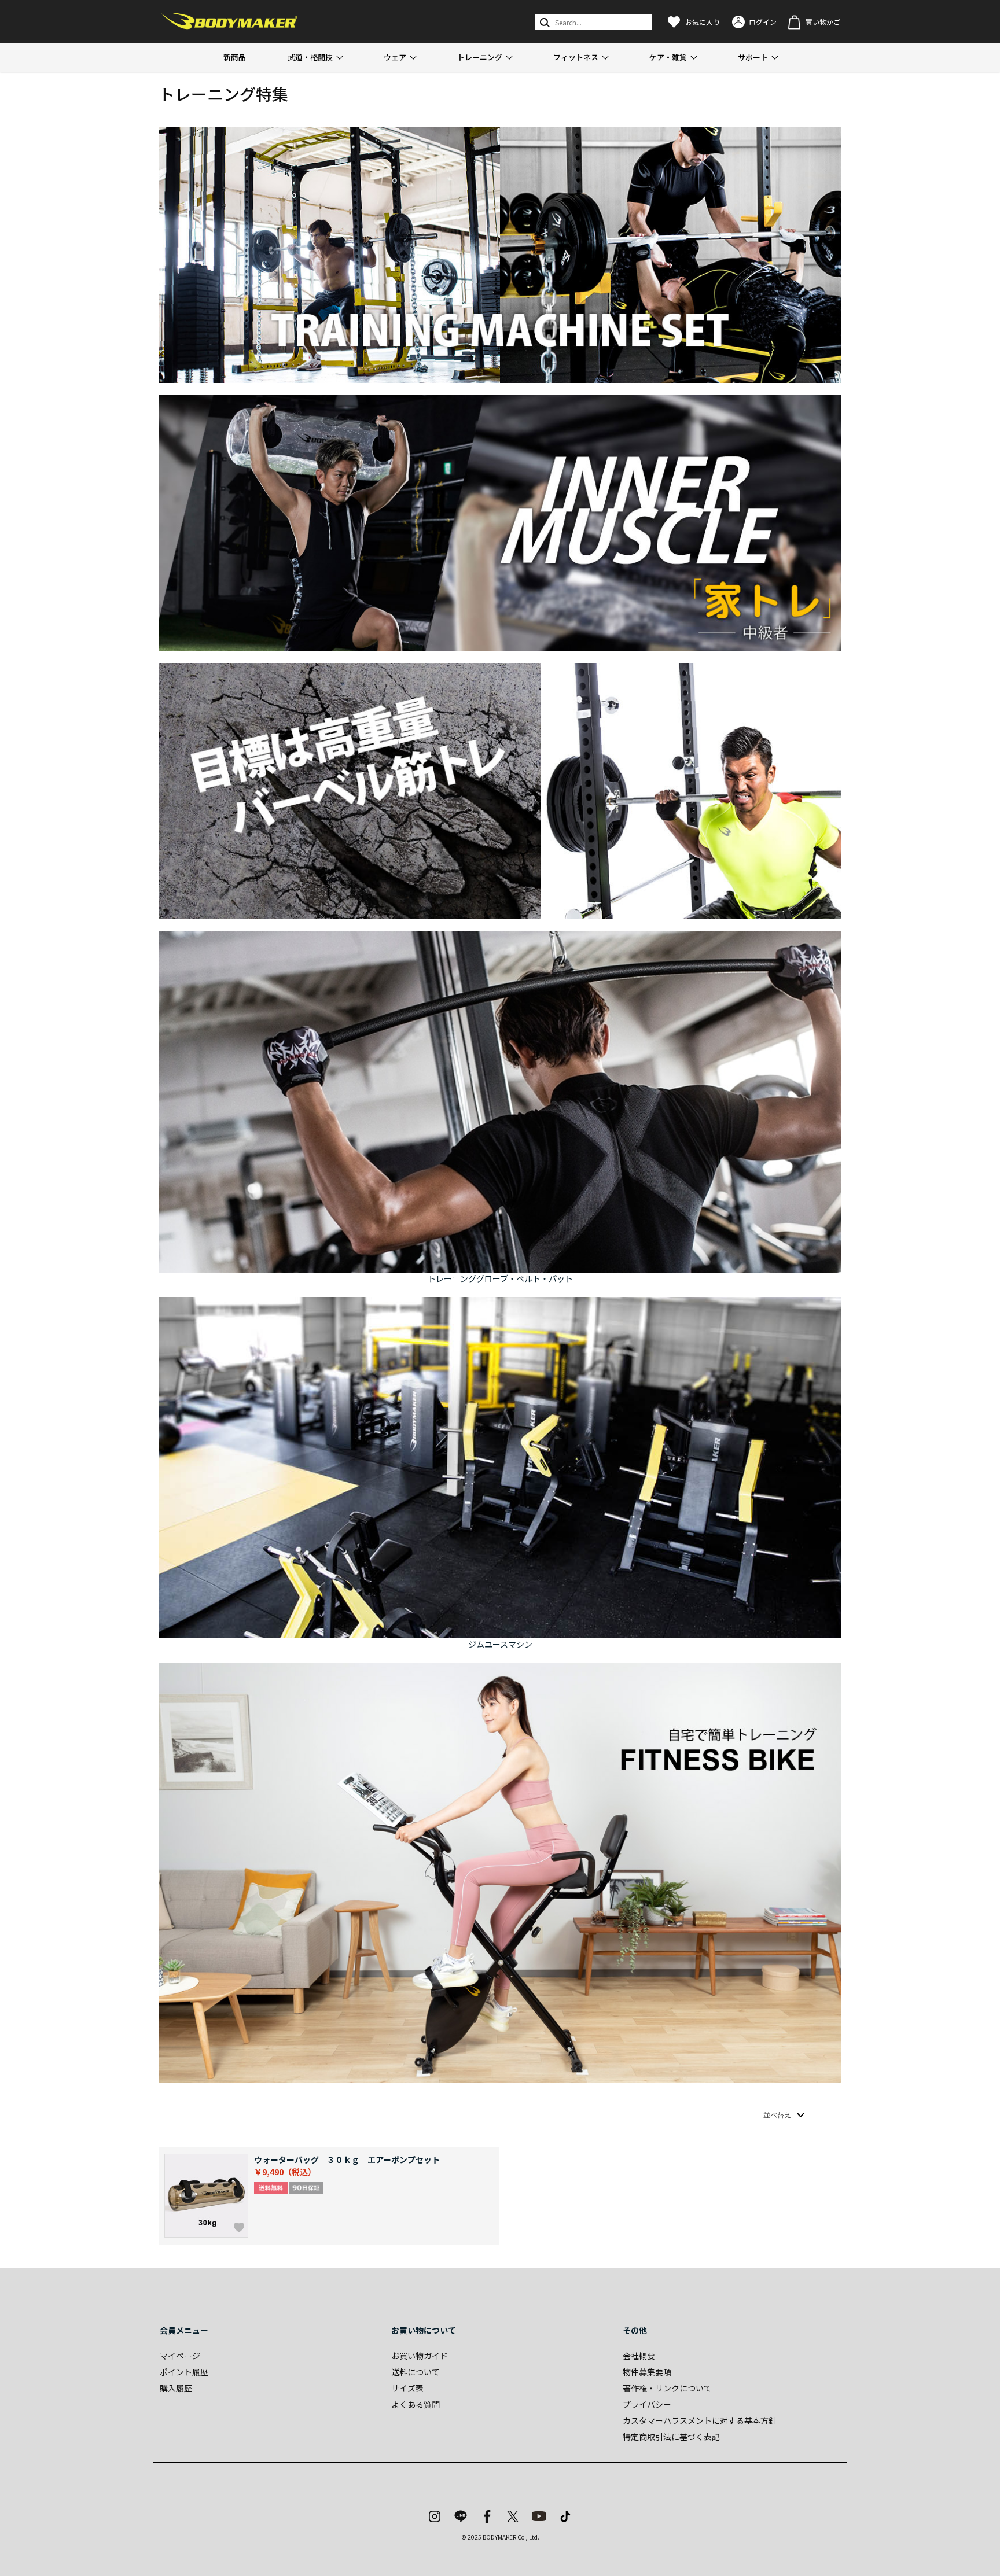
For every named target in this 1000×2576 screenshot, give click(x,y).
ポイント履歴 (184, 2372)
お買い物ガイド (420, 2356)
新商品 (235, 57)
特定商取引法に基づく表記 (671, 2437)
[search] (544, 22)
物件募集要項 (647, 2372)
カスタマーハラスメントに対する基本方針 (700, 2420)
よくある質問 (416, 2404)
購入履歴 (176, 2388)
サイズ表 (407, 2388)
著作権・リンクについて (667, 2388)
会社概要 (639, 2356)
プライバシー (647, 2404)
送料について (416, 2372)
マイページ (180, 2356)
